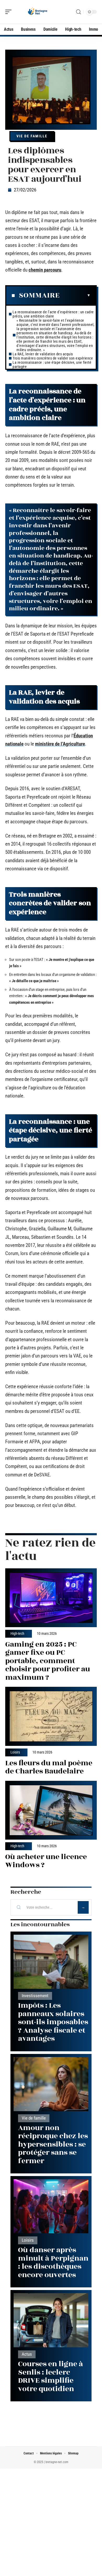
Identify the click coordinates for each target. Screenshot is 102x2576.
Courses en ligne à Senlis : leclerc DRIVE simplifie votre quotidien (50, 2376)
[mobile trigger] (10, 12)
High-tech (17, 1634)
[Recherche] (78, 12)
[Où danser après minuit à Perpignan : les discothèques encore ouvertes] (51, 2206)
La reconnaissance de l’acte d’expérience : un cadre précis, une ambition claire (53, 314)
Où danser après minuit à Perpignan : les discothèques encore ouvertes (53, 2262)
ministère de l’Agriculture (60, 744)
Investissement (35, 1996)
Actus (27, 2354)
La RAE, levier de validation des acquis (43, 354)
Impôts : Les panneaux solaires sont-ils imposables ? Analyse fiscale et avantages (53, 2022)
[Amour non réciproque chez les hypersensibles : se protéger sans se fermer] (51, 2084)
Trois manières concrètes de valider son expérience (53, 358)
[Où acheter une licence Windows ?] (51, 1810)
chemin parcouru (45, 270)
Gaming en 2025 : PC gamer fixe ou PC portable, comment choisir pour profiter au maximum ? (48, 1661)
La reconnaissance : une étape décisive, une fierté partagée (52, 365)
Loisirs (15, 1752)
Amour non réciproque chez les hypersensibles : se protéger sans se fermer (53, 2144)
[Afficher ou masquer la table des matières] (75, 295)
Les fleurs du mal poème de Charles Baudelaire (49, 1767)
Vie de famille (32, 136)
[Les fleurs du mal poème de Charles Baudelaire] (51, 1716)
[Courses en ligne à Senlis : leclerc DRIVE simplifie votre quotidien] (51, 2320)
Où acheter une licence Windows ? (46, 1861)
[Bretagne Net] (38, 12)
